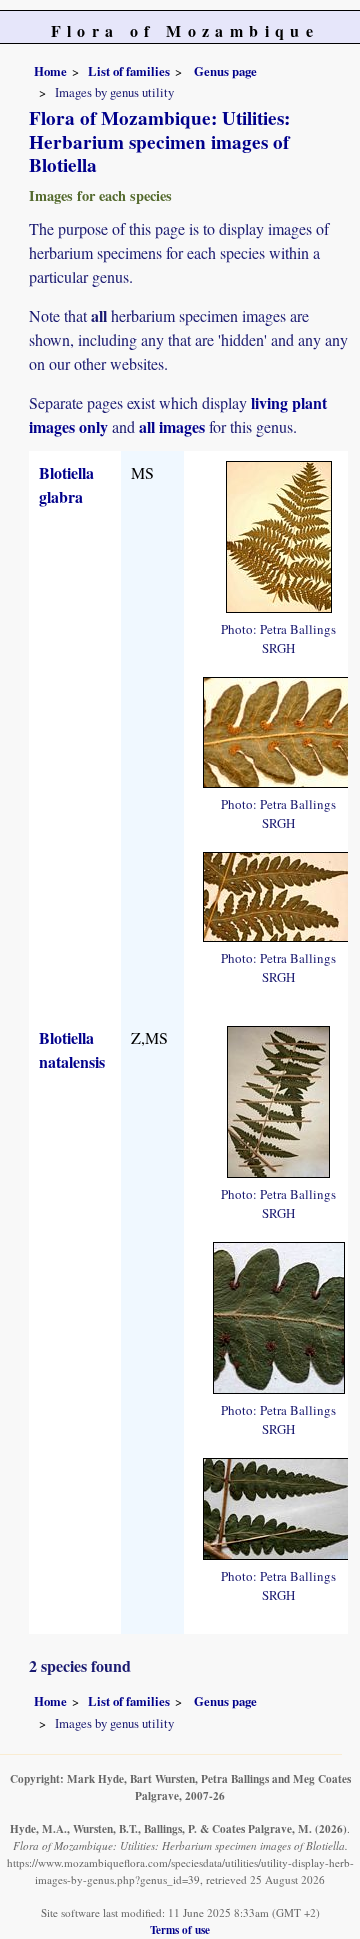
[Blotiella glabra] (279, 534)
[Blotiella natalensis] (278, 1099)
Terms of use (180, 1929)
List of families (129, 71)
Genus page (225, 71)
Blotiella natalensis (72, 1049)
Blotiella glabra (66, 484)
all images (172, 426)
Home (50, 71)
